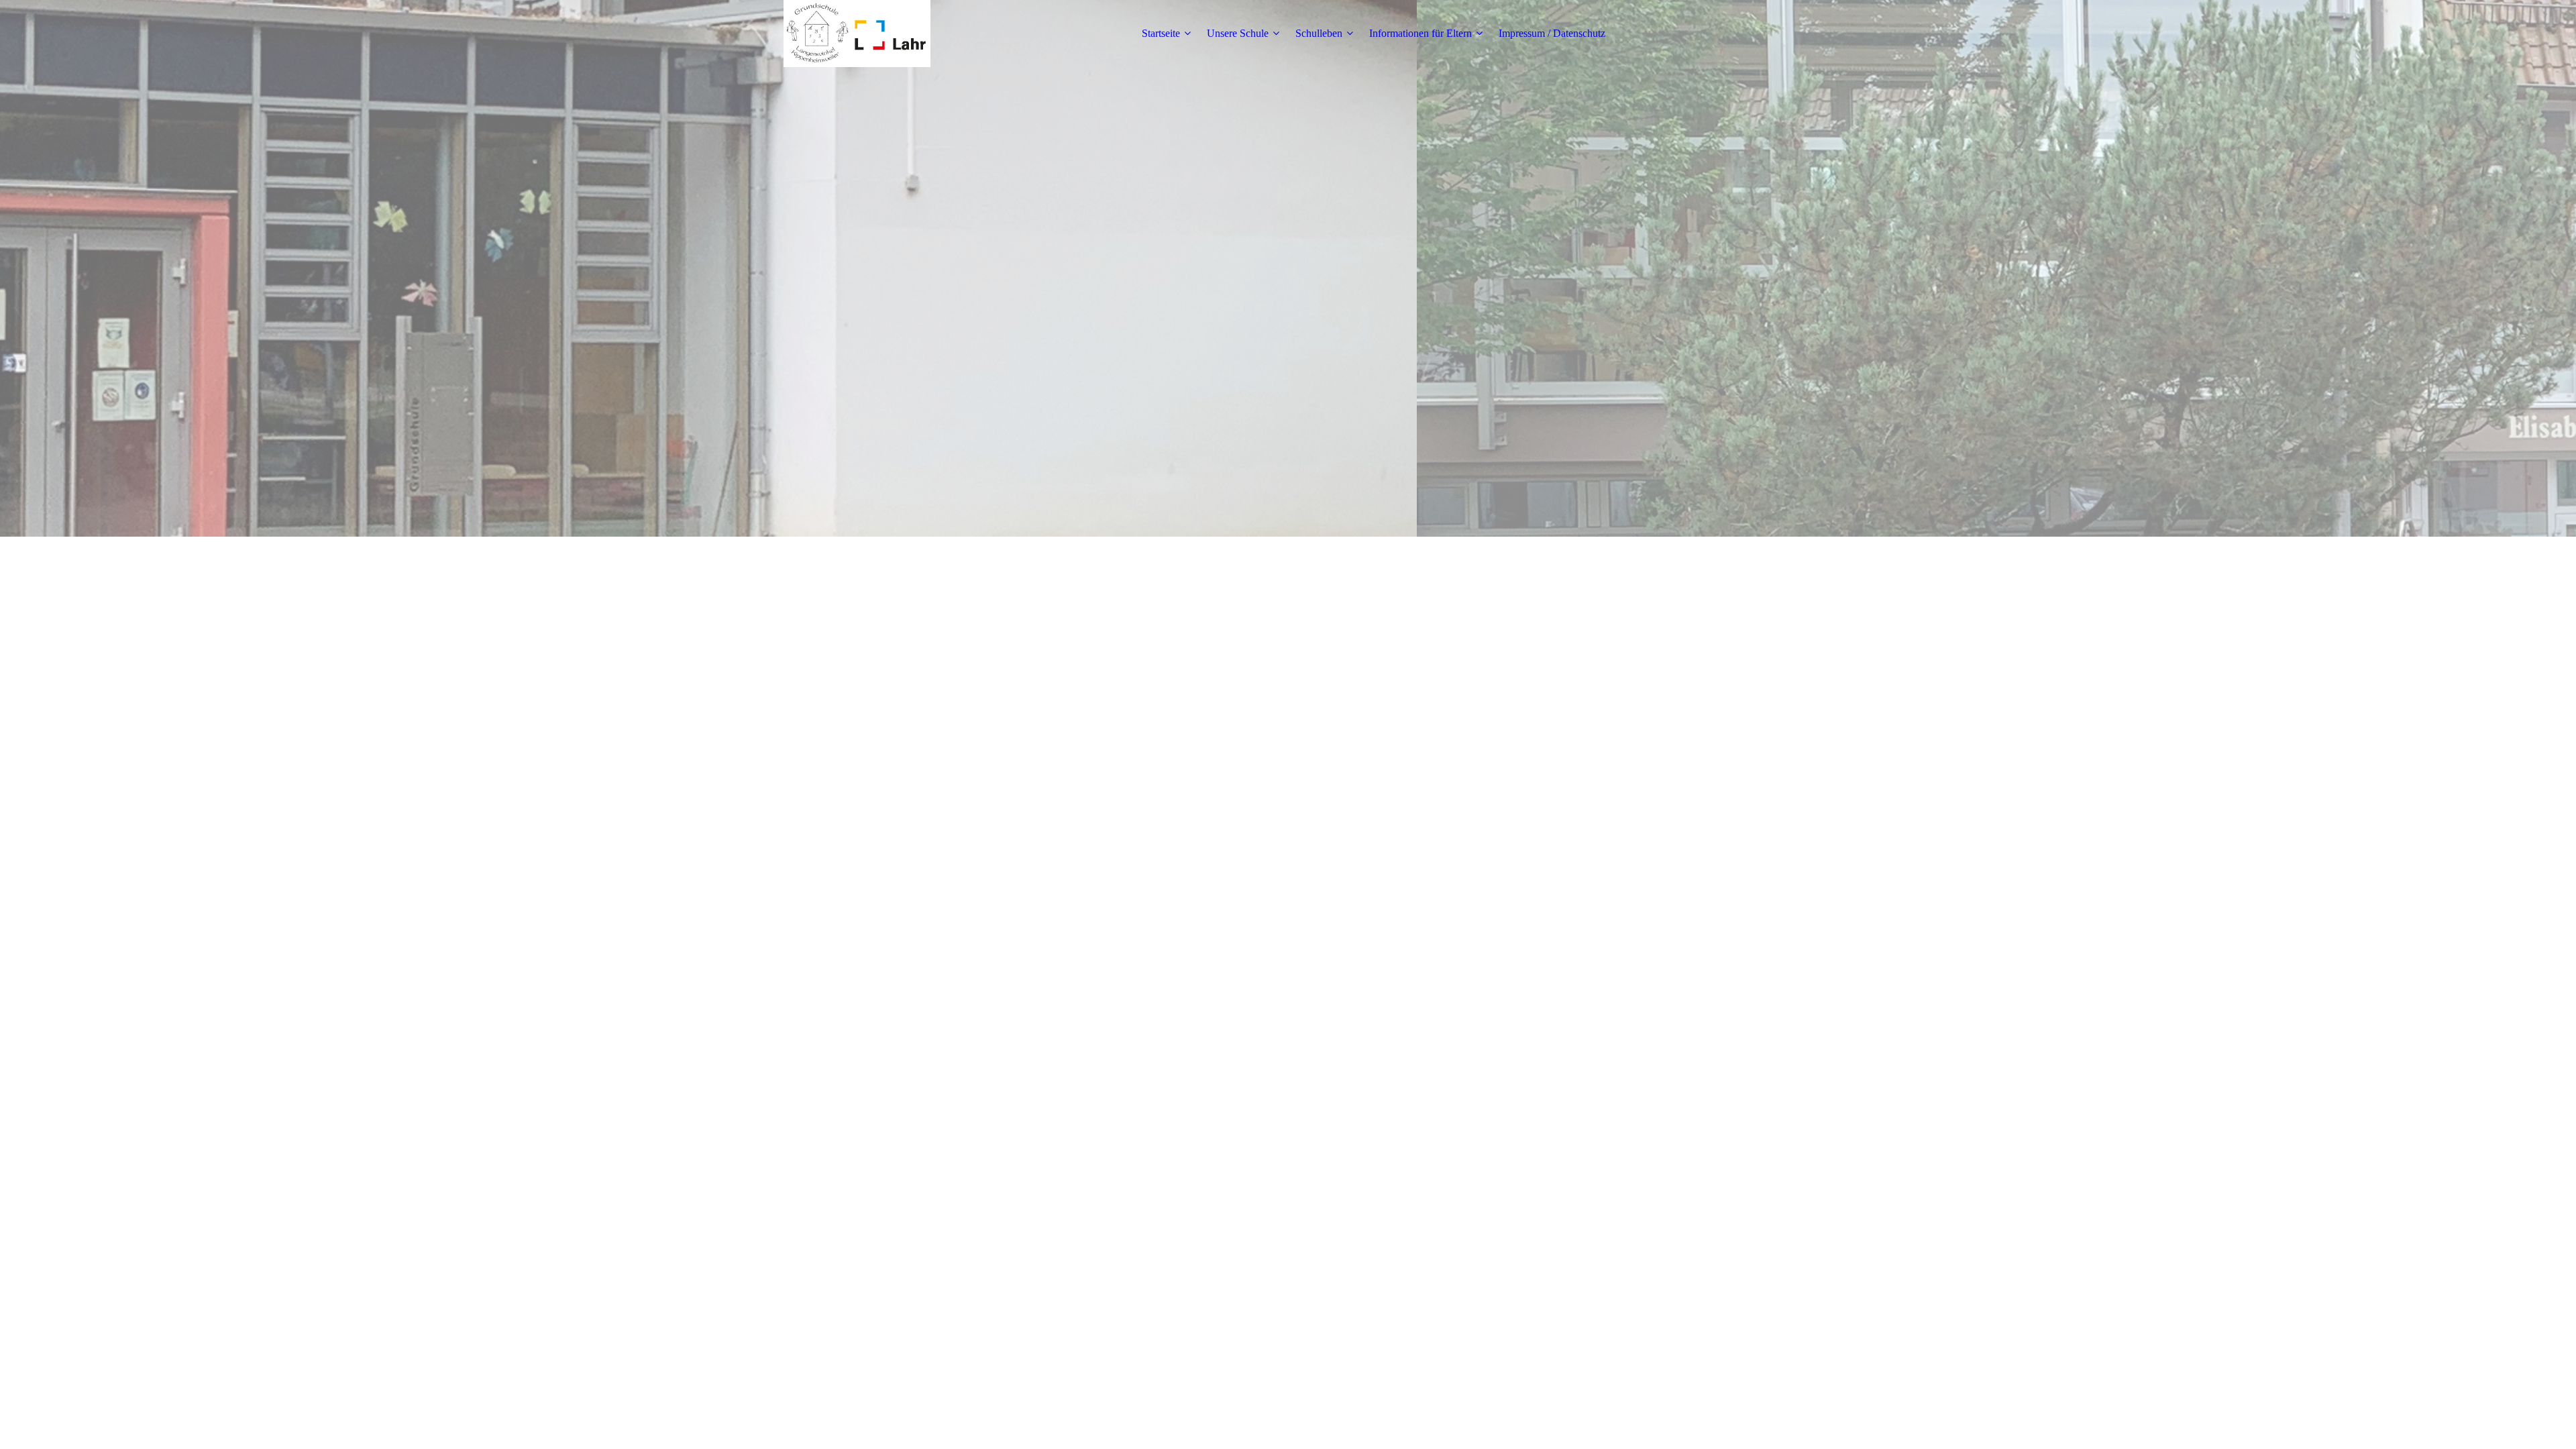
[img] (857, 34)
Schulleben (1319, 33)
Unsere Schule (1238, 33)
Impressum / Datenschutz (1552, 33)
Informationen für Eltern (1420, 33)
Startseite (1161, 33)
